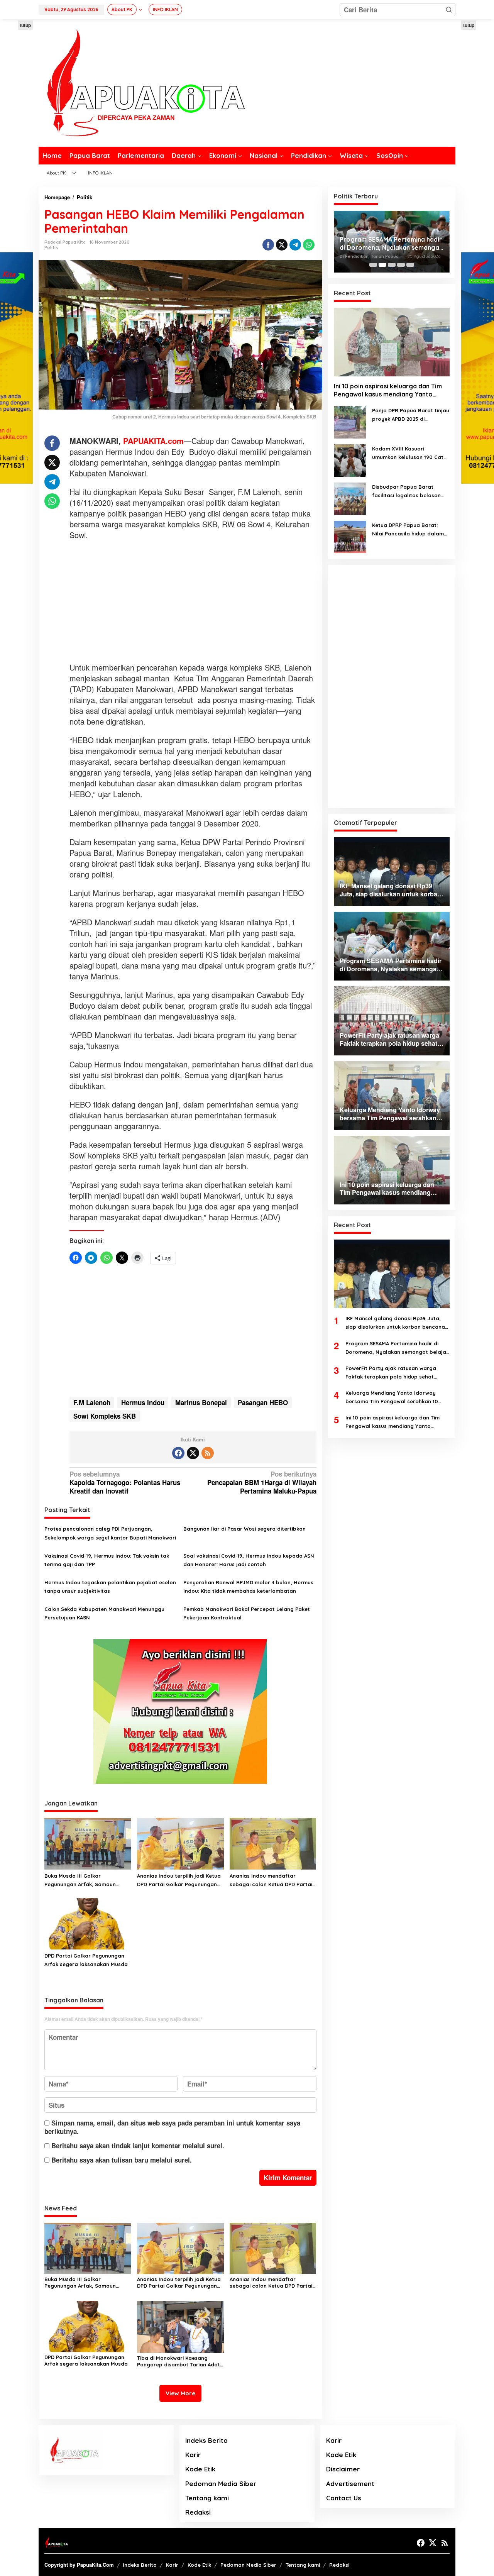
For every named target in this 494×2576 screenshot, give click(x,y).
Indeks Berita (206, 2440)
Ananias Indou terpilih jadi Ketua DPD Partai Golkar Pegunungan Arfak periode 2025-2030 (179, 1881)
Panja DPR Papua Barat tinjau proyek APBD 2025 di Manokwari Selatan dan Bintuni (411, 415)
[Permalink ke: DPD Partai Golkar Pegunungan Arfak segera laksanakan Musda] (88, 1923)
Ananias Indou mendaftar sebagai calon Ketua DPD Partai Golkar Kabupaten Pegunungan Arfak (271, 1881)
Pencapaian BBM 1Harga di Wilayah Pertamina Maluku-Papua (262, 1483)
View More (180, 2393)
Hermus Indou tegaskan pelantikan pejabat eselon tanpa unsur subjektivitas (110, 1587)
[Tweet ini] (282, 245)
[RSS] (208, 1453)
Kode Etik (200, 2469)
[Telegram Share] (295, 245)
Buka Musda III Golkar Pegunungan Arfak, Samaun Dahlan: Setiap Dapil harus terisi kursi (86, 1881)
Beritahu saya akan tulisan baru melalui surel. (122, 2160)
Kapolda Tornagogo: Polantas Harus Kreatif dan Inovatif (125, 1483)
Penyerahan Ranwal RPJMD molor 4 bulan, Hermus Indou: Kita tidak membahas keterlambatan (248, 1587)
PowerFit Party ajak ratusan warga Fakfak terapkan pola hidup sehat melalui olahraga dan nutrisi (392, 244)
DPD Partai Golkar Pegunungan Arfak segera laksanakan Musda (86, 1960)
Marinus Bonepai (201, 1402)
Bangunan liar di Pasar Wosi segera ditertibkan (244, 1529)
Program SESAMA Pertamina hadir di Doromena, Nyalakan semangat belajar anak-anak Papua (397, 1348)
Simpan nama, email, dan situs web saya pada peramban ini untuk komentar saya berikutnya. (172, 2127)
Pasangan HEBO (263, 1402)
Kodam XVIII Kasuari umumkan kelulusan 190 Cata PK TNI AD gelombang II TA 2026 (409, 453)
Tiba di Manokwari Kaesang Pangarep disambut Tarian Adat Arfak (178, 2361)
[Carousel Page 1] (373, 265)
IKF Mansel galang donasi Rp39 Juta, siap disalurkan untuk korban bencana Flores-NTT (395, 1324)
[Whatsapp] (309, 245)
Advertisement (350, 2484)
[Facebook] (178, 1453)
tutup (25, 25)
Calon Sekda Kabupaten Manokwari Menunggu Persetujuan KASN (104, 1613)
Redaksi (198, 2512)
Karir (193, 2455)
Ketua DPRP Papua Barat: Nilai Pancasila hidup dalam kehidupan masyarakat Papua (408, 530)
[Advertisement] (193, 602)
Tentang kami (207, 2498)
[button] (449, 10)
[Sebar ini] (268, 245)
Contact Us (344, 2498)
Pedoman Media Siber (221, 2484)
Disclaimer (343, 2469)
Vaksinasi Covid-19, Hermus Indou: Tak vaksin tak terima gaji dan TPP (107, 1560)
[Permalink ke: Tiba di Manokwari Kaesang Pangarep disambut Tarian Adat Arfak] (180, 2326)
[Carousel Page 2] (382, 265)
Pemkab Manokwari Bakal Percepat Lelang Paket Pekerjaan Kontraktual (247, 1613)
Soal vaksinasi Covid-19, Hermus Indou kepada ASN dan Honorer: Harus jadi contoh (249, 1560)
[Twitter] (193, 1453)
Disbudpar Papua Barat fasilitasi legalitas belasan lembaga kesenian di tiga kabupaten (406, 492)
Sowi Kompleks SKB (105, 1416)
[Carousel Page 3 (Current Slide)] (392, 265)
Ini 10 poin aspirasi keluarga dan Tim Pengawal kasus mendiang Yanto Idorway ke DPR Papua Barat (388, 391)
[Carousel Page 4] (401, 265)
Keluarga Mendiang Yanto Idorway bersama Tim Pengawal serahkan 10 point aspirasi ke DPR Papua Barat (392, 1398)
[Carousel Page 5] (410, 265)
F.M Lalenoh (92, 1402)
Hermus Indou (143, 1402)
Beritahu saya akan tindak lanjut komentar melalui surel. (138, 2146)
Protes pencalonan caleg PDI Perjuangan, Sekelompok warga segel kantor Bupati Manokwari (110, 1533)
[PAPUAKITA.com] (142, 82)
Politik (51, 247)
